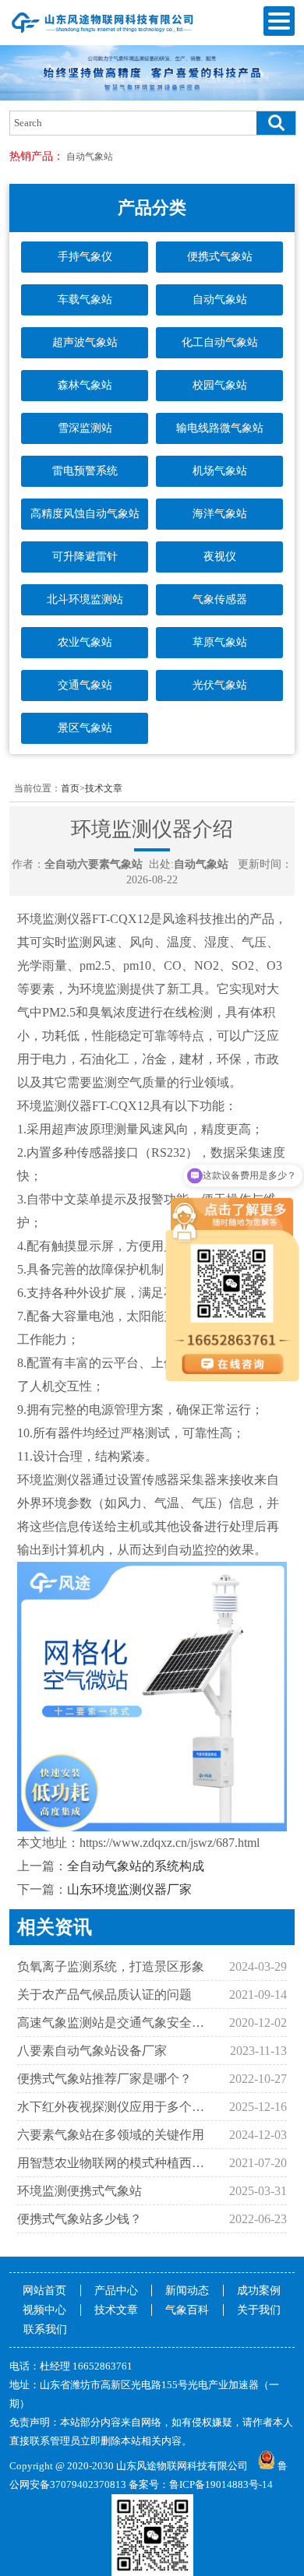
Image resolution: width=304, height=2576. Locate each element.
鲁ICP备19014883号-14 (221, 2484)
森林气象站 (85, 385)
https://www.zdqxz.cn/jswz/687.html (170, 1843)
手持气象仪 (85, 257)
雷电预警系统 (85, 471)
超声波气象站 (85, 342)
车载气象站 (85, 300)
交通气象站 (85, 685)
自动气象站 (90, 157)
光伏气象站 (220, 685)
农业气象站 (85, 642)
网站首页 (44, 2291)
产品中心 (116, 2291)
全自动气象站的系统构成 (136, 1866)
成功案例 (259, 2291)
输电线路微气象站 (220, 428)
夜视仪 (220, 557)
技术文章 (104, 788)
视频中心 (44, 2310)
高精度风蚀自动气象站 (85, 514)
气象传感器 (220, 599)
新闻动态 (187, 2291)
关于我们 (259, 2310)
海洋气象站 (220, 514)
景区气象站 (85, 728)
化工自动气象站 (220, 342)
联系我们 (45, 2329)
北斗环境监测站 (85, 599)
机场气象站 (220, 471)
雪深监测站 (85, 428)
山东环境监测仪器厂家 (129, 1889)
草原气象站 (220, 642)
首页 (70, 788)
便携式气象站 (220, 257)
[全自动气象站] (103, 33)
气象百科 (187, 2310)
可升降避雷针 (85, 557)
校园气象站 (220, 385)
